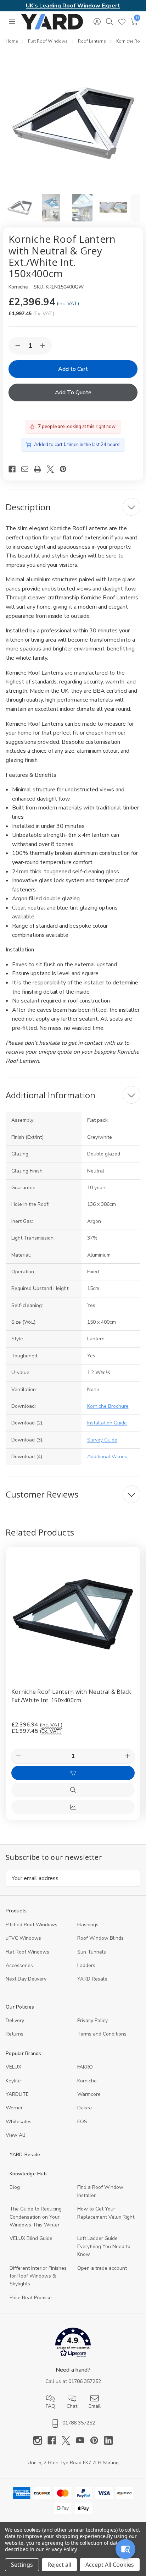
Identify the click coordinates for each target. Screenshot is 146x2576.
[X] (53, 469)
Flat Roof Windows (27, 1952)
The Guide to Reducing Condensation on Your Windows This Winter (36, 2217)
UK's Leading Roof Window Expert (73, 6)
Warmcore (89, 2094)
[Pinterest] (66, 469)
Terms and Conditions (102, 2034)
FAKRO (85, 2067)
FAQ (50, 2406)
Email (95, 2406)
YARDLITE (17, 2094)
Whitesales (19, 2122)
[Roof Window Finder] (125, 2549)
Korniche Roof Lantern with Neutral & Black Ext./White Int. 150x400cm (71, 1696)
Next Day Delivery (26, 1979)
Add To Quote (73, 392)
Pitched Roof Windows (32, 1925)
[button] (73, 2344)
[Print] (40, 469)
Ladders (86, 1965)
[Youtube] (83, 2440)
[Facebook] (15, 469)
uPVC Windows (23, 1938)
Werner (14, 2108)
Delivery (15, 2020)
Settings (22, 2565)
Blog (15, 2187)
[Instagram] (40, 2440)
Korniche (87, 2081)
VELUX (13, 2067)
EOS (82, 2122)
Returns (15, 2034)
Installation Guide (107, 1423)
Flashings (88, 1925)
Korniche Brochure (108, 1406)
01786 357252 (85, 2381)
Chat (72, 2406)
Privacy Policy (92, 2020)
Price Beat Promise (31, 2298)
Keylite (13, 2081)
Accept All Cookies (110, 2565)
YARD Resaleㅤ (92, 1979)
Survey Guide (102, 1440)
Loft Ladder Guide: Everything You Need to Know (104, 2246)
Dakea (85, 2108)
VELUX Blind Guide (31, 2238)
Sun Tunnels (92, 1952)
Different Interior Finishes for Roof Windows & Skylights (38, 2276)
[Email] (28, 469)
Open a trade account (102, 2268)
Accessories (19, 1965)
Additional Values (107, 1457)
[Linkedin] (108, 2440)
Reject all (59, 2565)
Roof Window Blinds (100, 1938)
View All (15, 2135)
